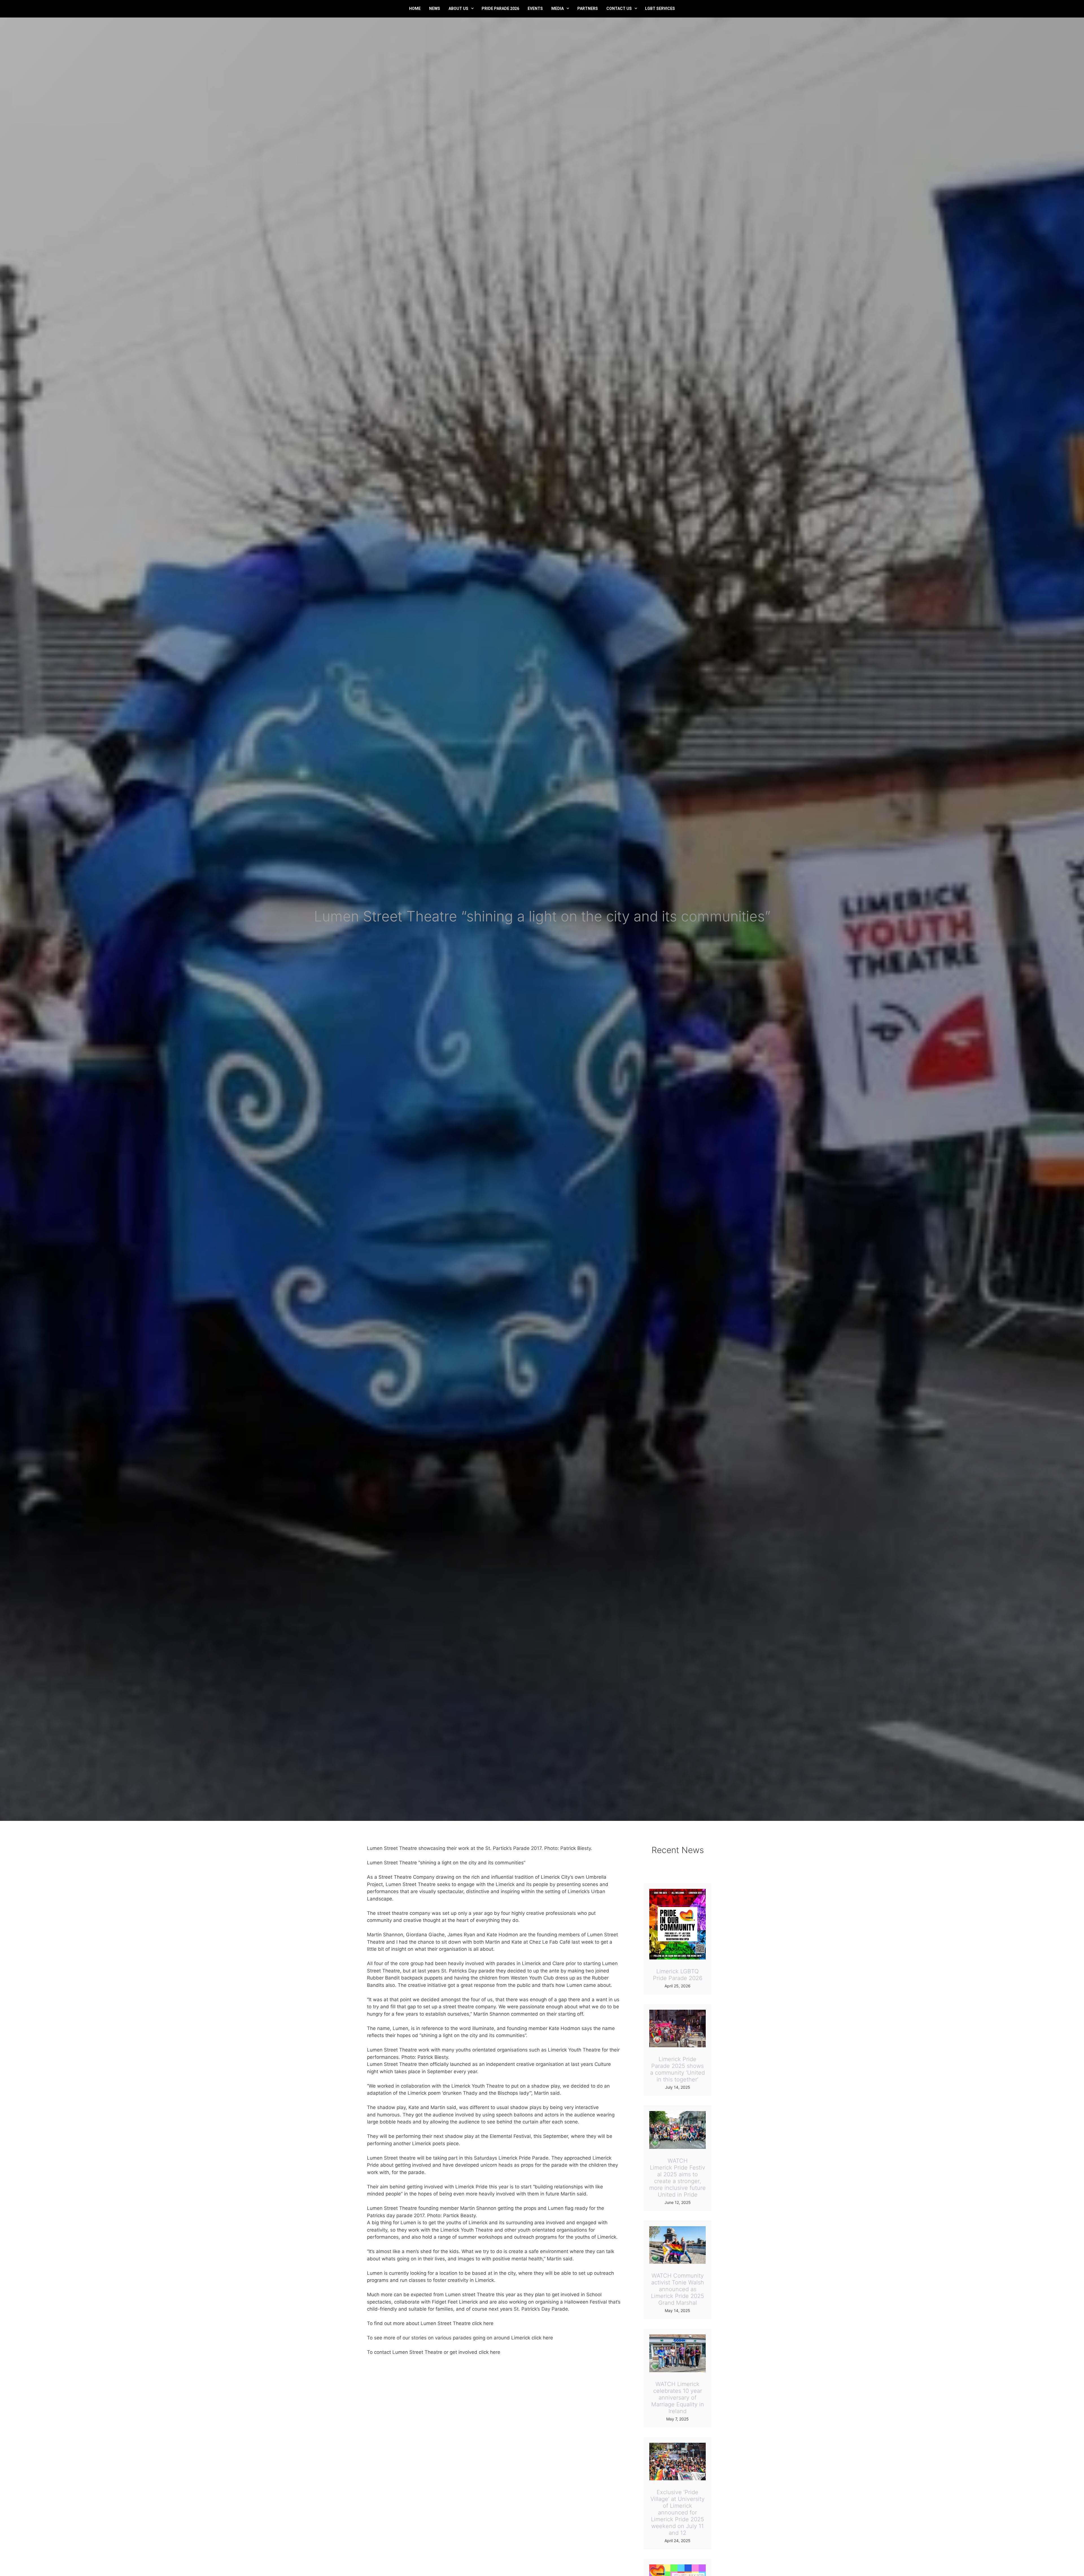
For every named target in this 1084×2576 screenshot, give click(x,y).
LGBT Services (660, 8)
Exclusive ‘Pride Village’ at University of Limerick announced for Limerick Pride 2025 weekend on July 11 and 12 (677, 2512)
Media (558, 8)
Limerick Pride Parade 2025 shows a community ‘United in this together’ (677, 2069)
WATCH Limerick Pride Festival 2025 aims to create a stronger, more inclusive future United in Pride (677, 2178)
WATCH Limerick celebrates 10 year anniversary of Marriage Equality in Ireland (678, 2398)
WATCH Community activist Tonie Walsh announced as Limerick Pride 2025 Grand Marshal (677, 2289)
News (435, 8)
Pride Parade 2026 (500, 8)
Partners (588, 8)
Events (535, 8)
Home (415, 8)
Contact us (619, 8)
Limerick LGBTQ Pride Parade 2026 (678, 1975)
